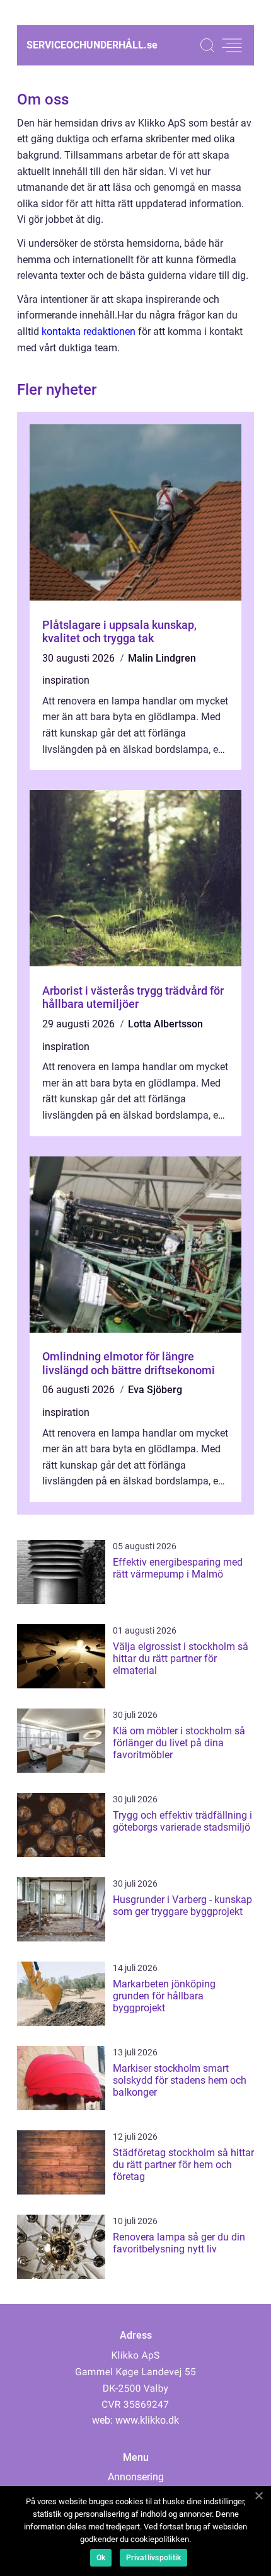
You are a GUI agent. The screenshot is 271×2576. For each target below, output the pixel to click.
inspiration (66, 680)
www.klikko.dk (147, 2420)
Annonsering (136, 2477)
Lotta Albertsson (165, 1024)
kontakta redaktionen (89, 331)
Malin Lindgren (162, 658)
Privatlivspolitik (153, 2558)
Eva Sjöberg (155, 1390)
